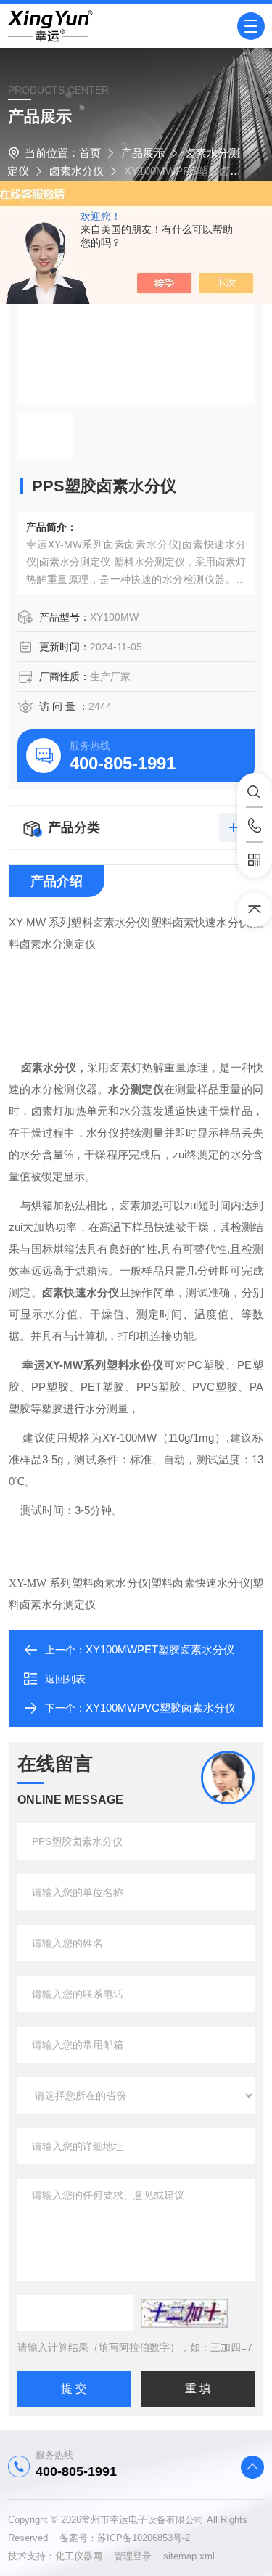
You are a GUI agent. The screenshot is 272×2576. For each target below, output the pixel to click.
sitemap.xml (189, 2556)
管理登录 (133, 2556)
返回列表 (65, 1679)
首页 (90, 153)
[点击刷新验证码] (184, 2313)
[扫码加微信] (255, 860)
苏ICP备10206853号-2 (144, 2538)
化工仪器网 (85, 2556)
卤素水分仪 (77, 171)
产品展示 (143, 153)
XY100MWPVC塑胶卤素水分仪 (161, 1708)
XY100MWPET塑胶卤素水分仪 (160, 1649)
